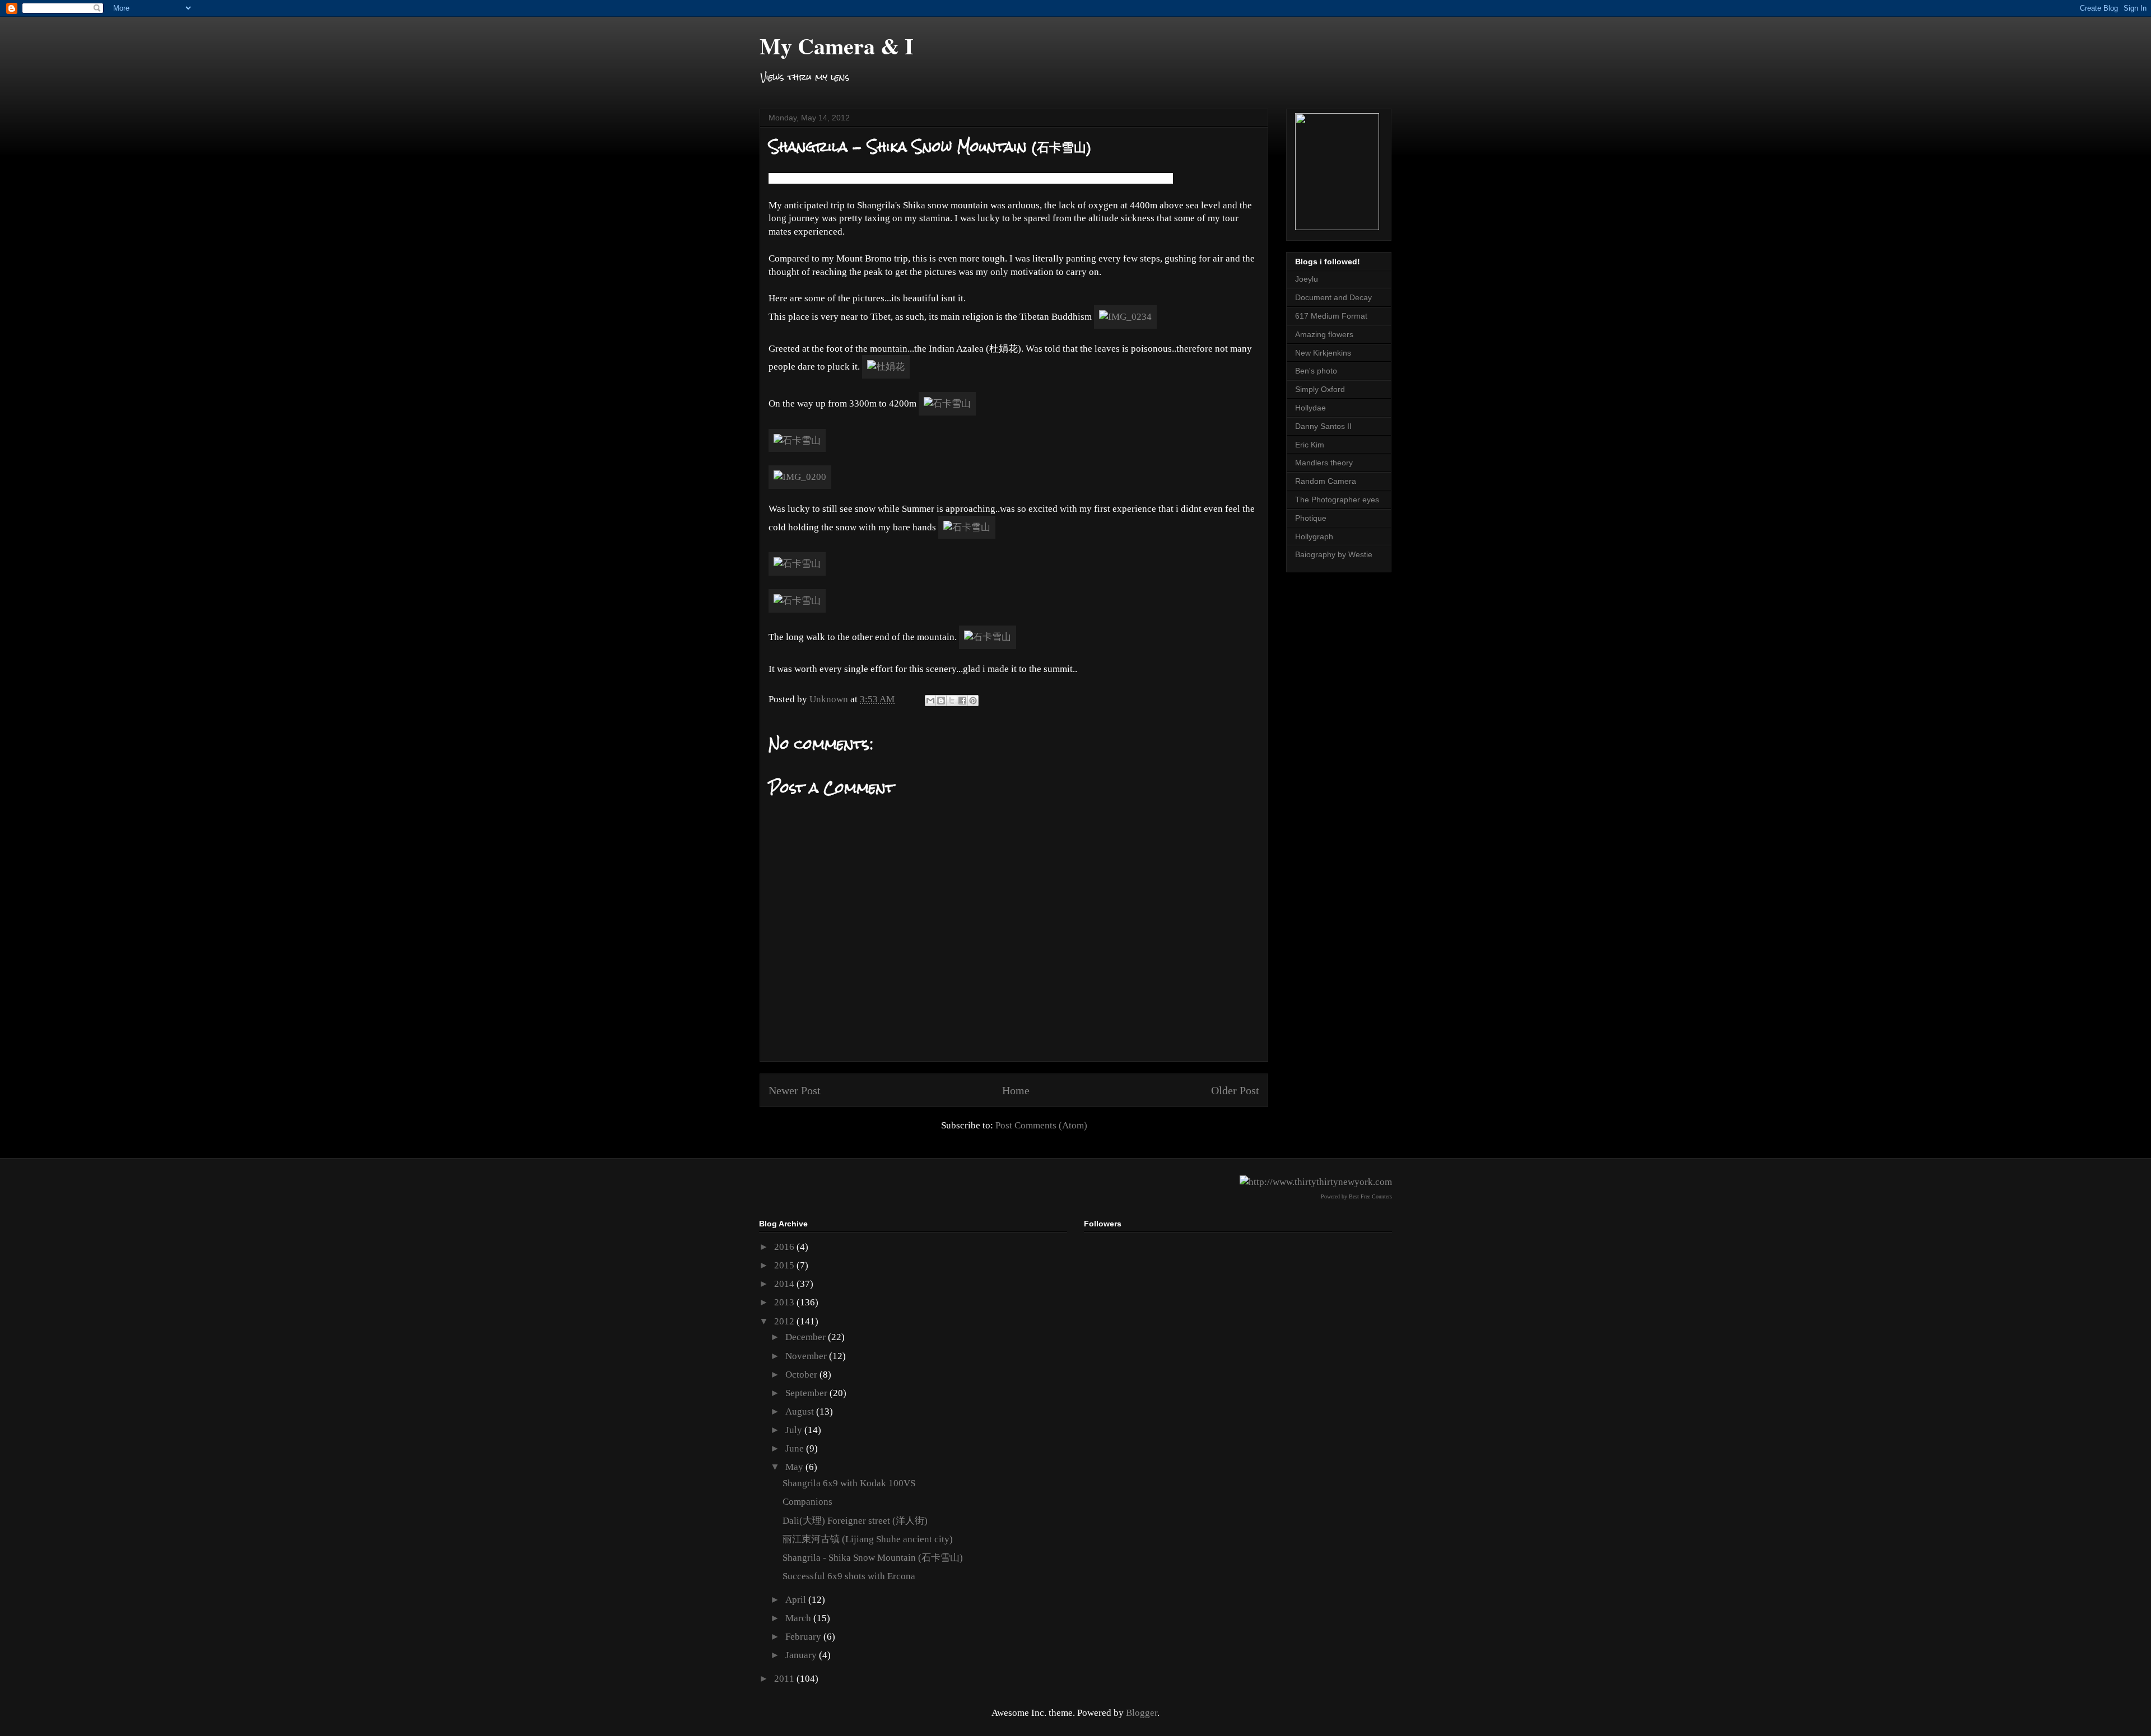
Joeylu (1307, 279)
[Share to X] (952, 701)
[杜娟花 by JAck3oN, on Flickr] (886, 367)
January (802, 1655)
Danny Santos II (1323, 426)
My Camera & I (837, 46)
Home (1016, 1090)
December (807, 1337)
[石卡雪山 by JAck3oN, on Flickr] (947, 403)
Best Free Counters (1370, 1196)
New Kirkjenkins (1323, 353)
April (797, 1600)
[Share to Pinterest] (973, 701)
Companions (807, 1502)
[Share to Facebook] (962, 701)
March (799, 1618)
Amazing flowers (1324, 334)
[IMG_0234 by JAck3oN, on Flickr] (1125, 317)
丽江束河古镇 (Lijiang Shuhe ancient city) (868, 1539)
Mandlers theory (1324, 463)
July (795, 1430)
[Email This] (930, 701)
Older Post (1235, 1090)
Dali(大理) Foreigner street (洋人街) (855, 1521)
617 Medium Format (1331, 316)
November (807, 1356)
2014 (785, 1284)
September (807, 1393)
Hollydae (1310, 408)
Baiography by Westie (1334, 554)
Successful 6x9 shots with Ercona (849, 1576)
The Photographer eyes (1337, 500)
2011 (785, 1679)
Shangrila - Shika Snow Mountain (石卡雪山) (873, 1558)
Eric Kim (1310, 445)
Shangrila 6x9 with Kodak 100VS (849, 1483)
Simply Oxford (1320, 389)
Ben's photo (1316, 371)
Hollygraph (1314, 536)
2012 (785, 1321)
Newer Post (795, 1090)
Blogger (1142, 1713)
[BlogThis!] (941, 701)
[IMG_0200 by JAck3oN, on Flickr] (800, 477)
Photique (1311, 518)
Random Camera (1326, 481)
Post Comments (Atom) (1041, 1125)
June (796, 1448)
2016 (785, 1247)
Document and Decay (1333, 297)
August (801, 1411)
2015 (785, 1265)
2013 (785, 1302)
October (802, 1375)
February (804, 1637)
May (795, 1467)
